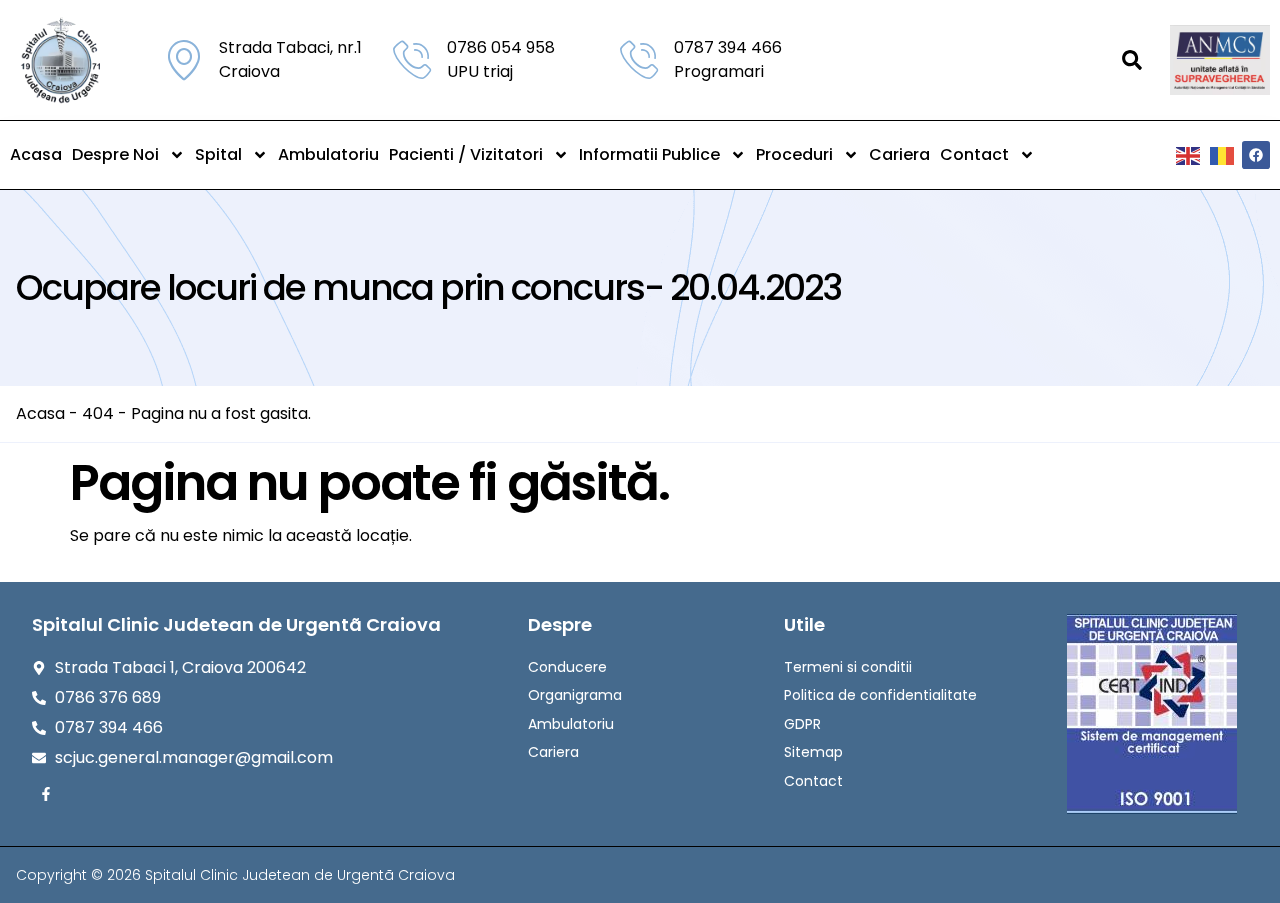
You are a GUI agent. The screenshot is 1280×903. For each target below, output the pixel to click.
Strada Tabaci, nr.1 (290, 47)
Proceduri (794, 155)
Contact (974, 155)
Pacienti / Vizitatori (466, 155)
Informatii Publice (649, 155)
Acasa (36, 155)
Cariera (899, 155)
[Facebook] (1256, 155)
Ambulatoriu (328, 155)
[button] (1132, 60)
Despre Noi (115, 155)
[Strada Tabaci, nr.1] (184, 60)
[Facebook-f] (46, 794)
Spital (218, 155)
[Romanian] (1223, 154)
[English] (1189, 154)
